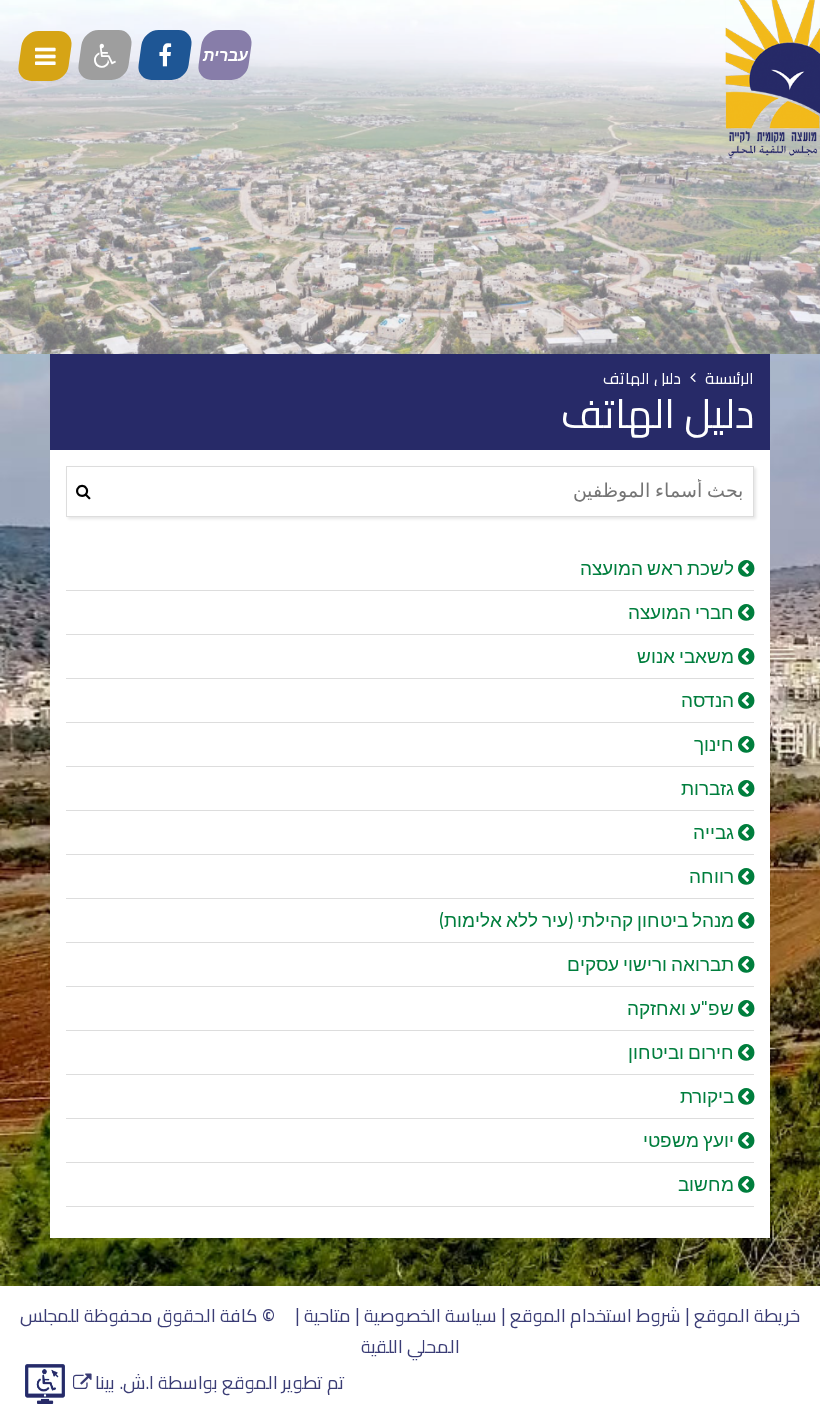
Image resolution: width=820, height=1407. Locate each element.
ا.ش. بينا (113, 1382)
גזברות (709, 788)
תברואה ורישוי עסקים (652, 964)
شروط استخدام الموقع (595, 1315)
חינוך (716, 744)
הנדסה (709, 700)
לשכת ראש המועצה (659, 568)
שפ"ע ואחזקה (682, 1008)
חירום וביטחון (683, 1052)
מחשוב (708, 1184)
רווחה (713, 876)
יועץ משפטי (690, 1140)
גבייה (715, 832)
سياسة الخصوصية (430, 1315)
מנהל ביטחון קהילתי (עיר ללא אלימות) (588, 920)
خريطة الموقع (747, 1315)
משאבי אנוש (687, 656)
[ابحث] (83, 491)
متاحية (327, 1315)
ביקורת (709, 1096)
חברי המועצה (683, 612)
